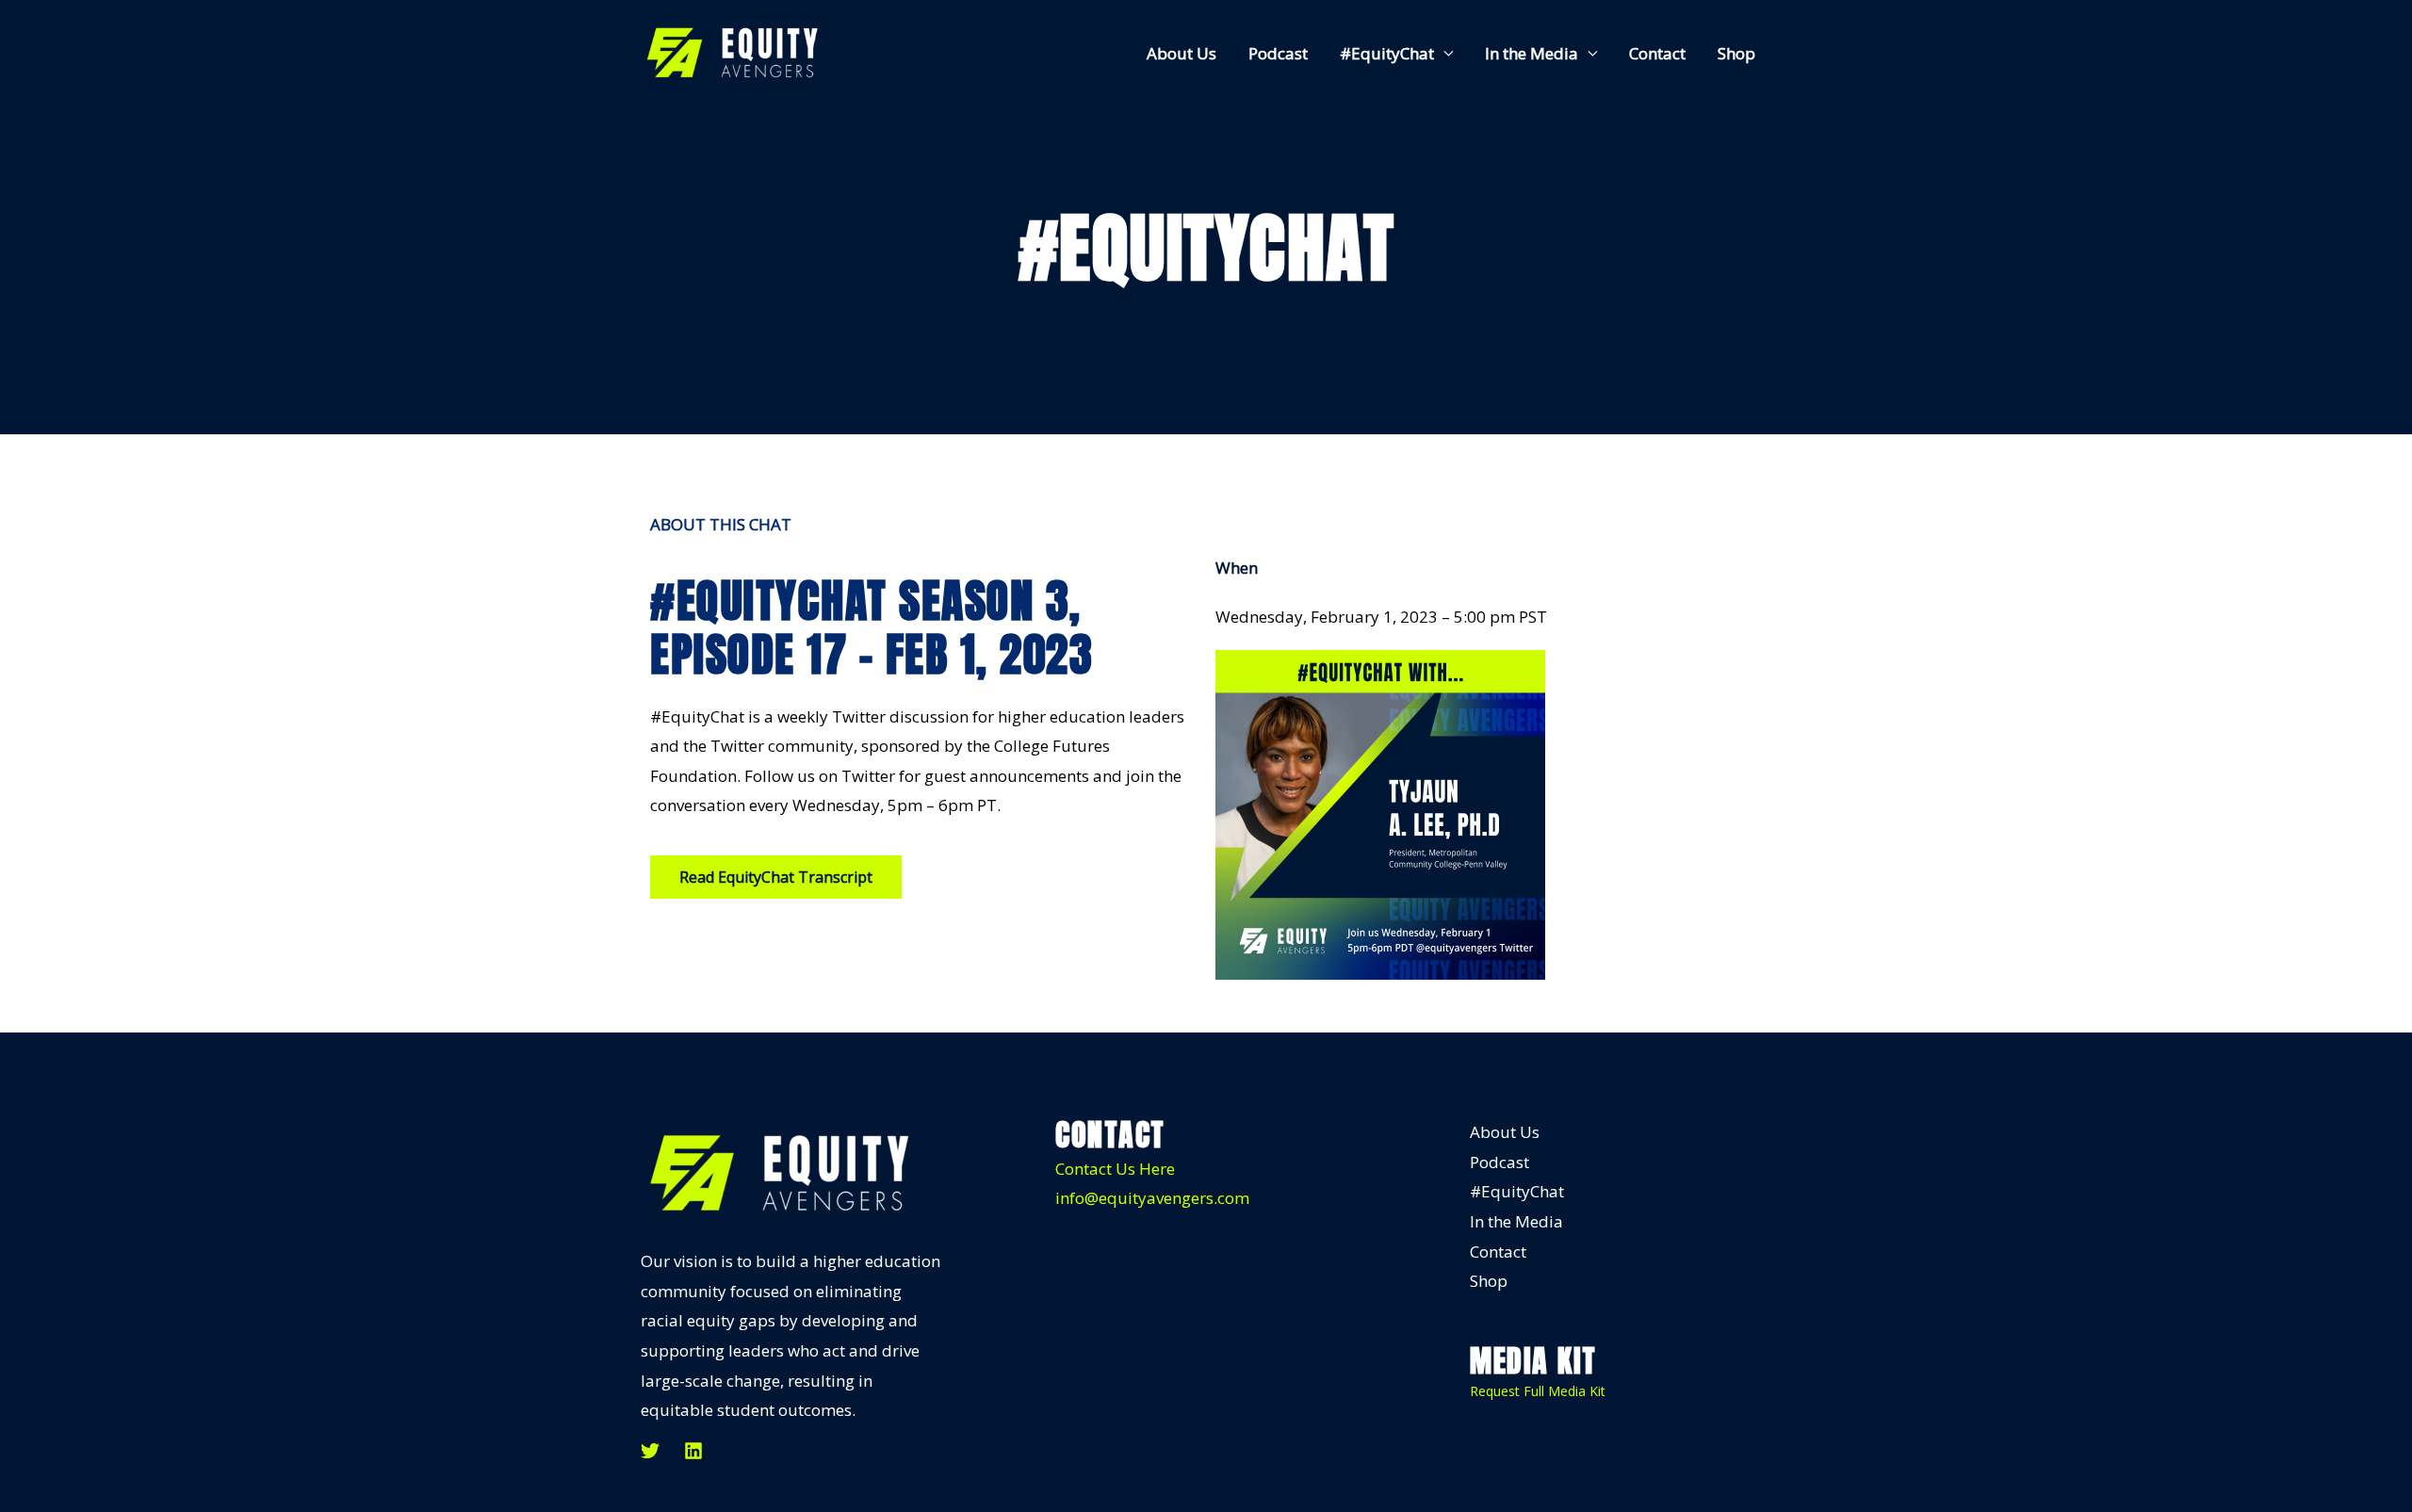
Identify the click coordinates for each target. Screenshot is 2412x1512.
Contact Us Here (1115, 1169)
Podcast (1278, 53)
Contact (1657, 53)
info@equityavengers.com (1152, 1198)
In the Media (1532, 53)
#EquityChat (1387, 53)
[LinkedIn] (693, 1451)
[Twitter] (650, 1451)
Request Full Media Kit (1538, 1391)
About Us (1182, 53)
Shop (1736, 53)
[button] (776, 877)
